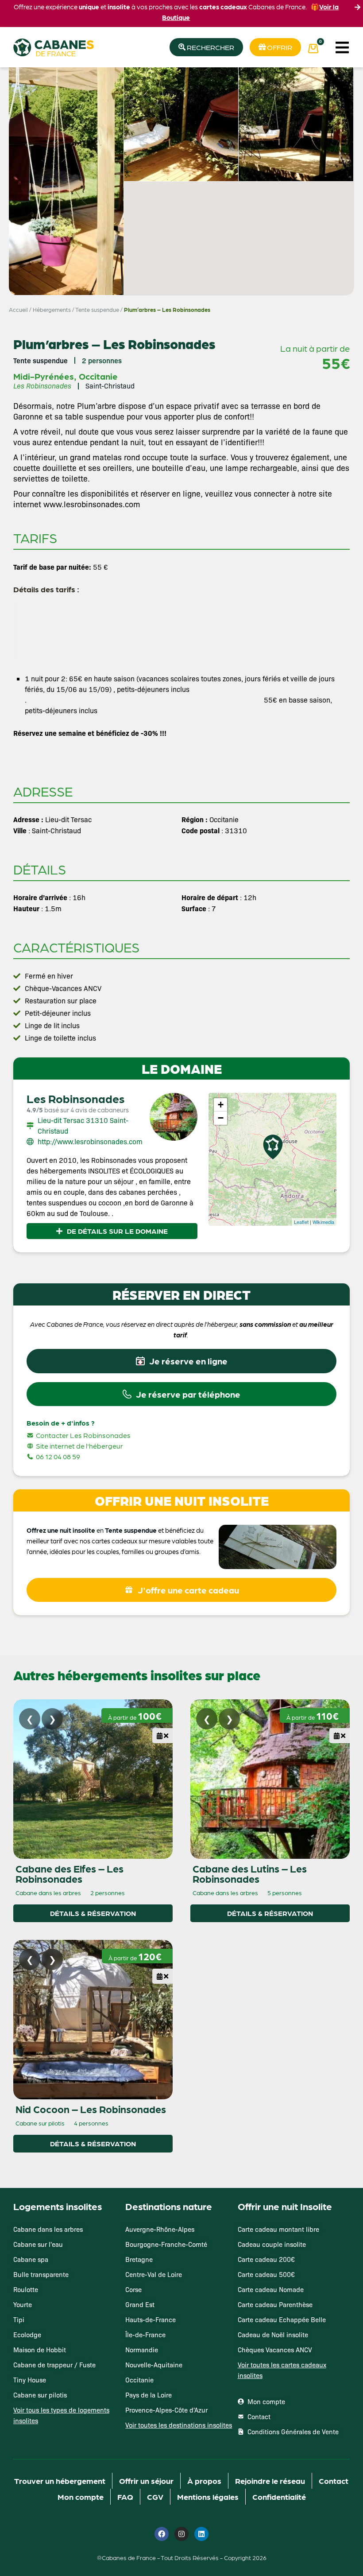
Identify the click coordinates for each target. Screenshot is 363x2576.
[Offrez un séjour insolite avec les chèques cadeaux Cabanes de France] (181, 1287)
